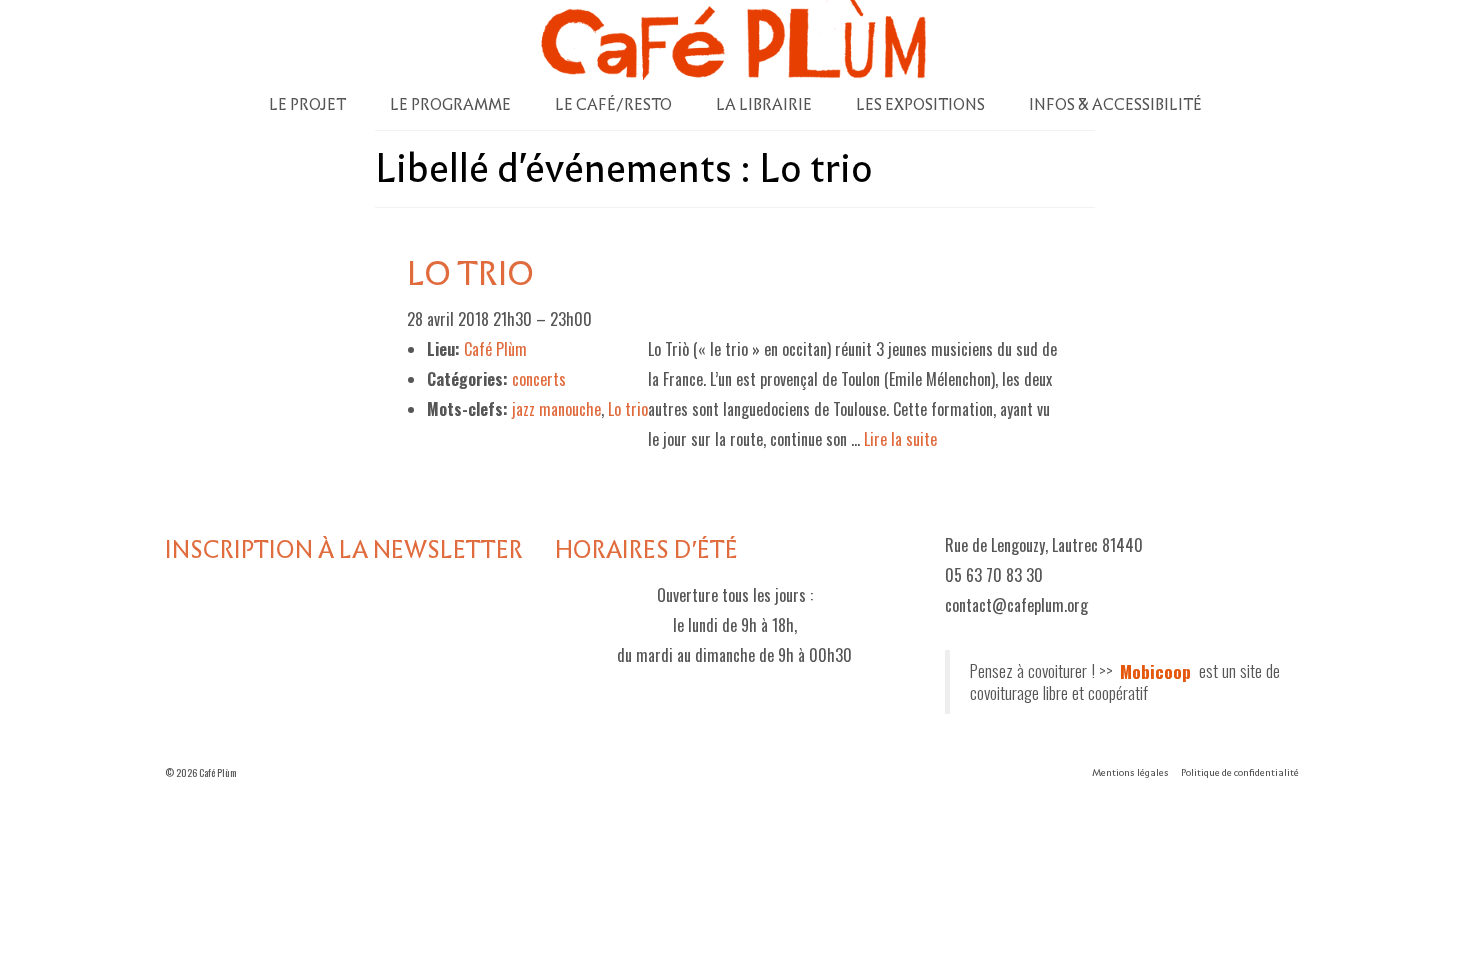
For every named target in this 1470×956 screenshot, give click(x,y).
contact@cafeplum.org (1016, 605)
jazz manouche (556, 409)
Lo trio (628, 409)
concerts (539, 379)
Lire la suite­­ (900, 439)
